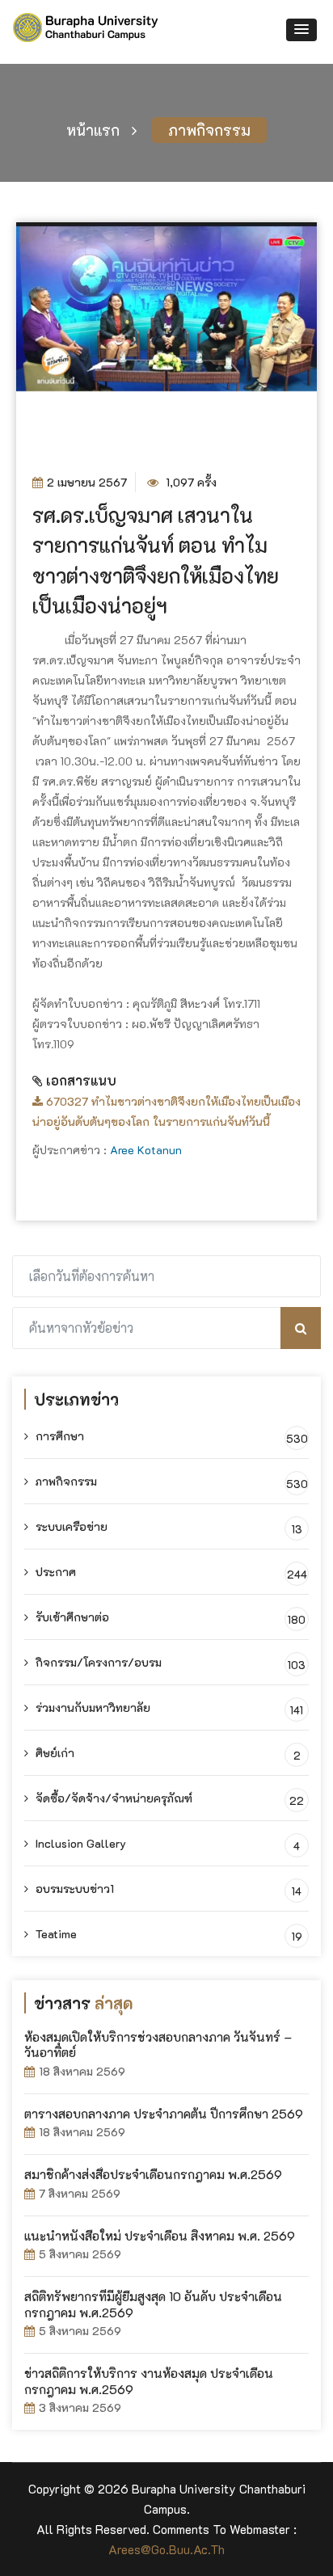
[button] (301, 30)
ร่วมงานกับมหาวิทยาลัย (91, 1707)
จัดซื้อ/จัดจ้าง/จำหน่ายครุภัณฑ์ (112, 1798)
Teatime (55, 1934)
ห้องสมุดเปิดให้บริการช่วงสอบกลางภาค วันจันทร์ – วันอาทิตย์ (158, 2045)
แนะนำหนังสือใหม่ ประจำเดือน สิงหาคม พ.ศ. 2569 (160, 2236)
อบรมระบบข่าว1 (73, 1889)
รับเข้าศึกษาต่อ (71, 1617)
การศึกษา (58, 1436)
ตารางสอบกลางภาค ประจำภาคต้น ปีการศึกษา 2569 (164, 2114)
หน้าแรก (93, 130)
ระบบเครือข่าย (70, 1526)
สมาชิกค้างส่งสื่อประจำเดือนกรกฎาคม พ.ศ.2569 (153, 2174)
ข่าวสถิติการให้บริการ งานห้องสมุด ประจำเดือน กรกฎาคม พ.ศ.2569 (149, 2381)
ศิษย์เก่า (53, 1753)
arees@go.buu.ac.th (166, 2549)
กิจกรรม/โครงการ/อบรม (97, 1662)
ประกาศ (54, 1572)
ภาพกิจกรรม (209, 130)
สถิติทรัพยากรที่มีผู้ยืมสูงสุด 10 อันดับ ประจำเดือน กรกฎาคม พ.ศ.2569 (153, 2304)
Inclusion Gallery (79, 1843)
